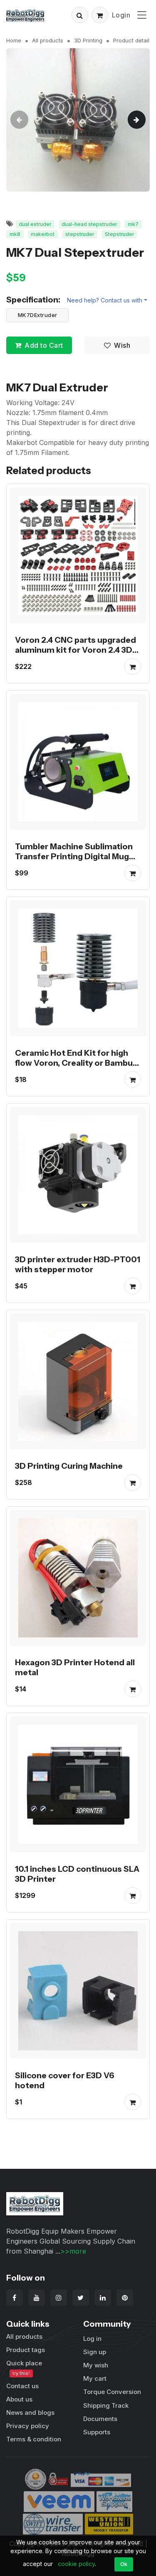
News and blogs (30, 2413)
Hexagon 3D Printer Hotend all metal (75, 1667)
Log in (92, 2339)
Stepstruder (119, 234)
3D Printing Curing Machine (69, 1466)
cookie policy (76, 2564)
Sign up (95, 2352)
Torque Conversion (112, 2392)
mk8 (15, 234)
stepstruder (80, 234)
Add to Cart (44, 345)
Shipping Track (106, 2405)
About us (19, 2399)
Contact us (22, 2386)
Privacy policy (28, 2426)
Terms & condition (34, 2439)
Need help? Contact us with (105, 300)
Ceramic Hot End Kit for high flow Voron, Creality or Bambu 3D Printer (74, 1063)
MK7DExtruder (38, 315)
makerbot (43, 234)
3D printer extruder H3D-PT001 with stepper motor (78, 1264)
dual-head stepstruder (89, 224)
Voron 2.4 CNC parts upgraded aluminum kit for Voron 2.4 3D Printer (76, 650)
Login (121, 15)
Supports (97, 2432)
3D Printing (88, 40)
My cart (95, 2378)
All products (48, 40)
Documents (100, 2419)
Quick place (24, 2368)
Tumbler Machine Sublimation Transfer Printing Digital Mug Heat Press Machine (74, 856)
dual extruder (35, 224)
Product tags (26, 2350)
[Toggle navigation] (142, 15)
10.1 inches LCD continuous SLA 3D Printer (77, 1874)
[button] (80, 15)
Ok (124, 2564)
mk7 (133, 224)
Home (14, 40)
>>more (73, 2251)
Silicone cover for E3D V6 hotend (65, 2080)
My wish (96, 2365)
